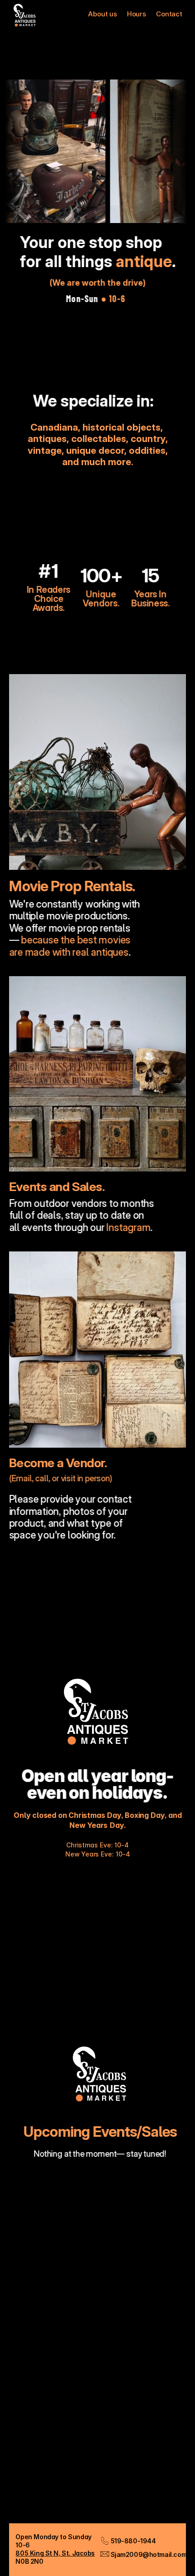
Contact (169, 14)
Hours (136, 14)
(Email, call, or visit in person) (61, 1478)
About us (102, 14)
